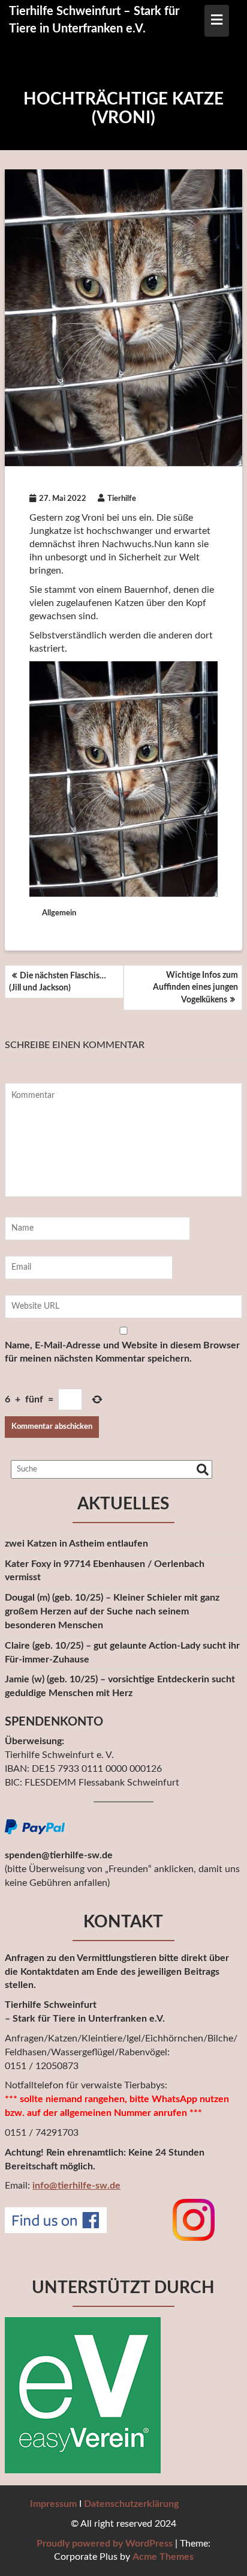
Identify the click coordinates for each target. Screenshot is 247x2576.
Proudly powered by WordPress (105, 2544)
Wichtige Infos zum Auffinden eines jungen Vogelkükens (195, 988)
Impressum (53, 2504)
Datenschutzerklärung (131, 2504)
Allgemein (59, 913)
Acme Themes (163, 2557)
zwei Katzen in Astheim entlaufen (76, 1544)
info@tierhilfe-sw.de (76, 2186)
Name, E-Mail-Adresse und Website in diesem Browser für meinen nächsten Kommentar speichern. (122, 1352)
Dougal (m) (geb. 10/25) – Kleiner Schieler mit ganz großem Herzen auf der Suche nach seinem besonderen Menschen (112, 1611)
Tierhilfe (122, 499)
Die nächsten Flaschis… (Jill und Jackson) (58, 982)
